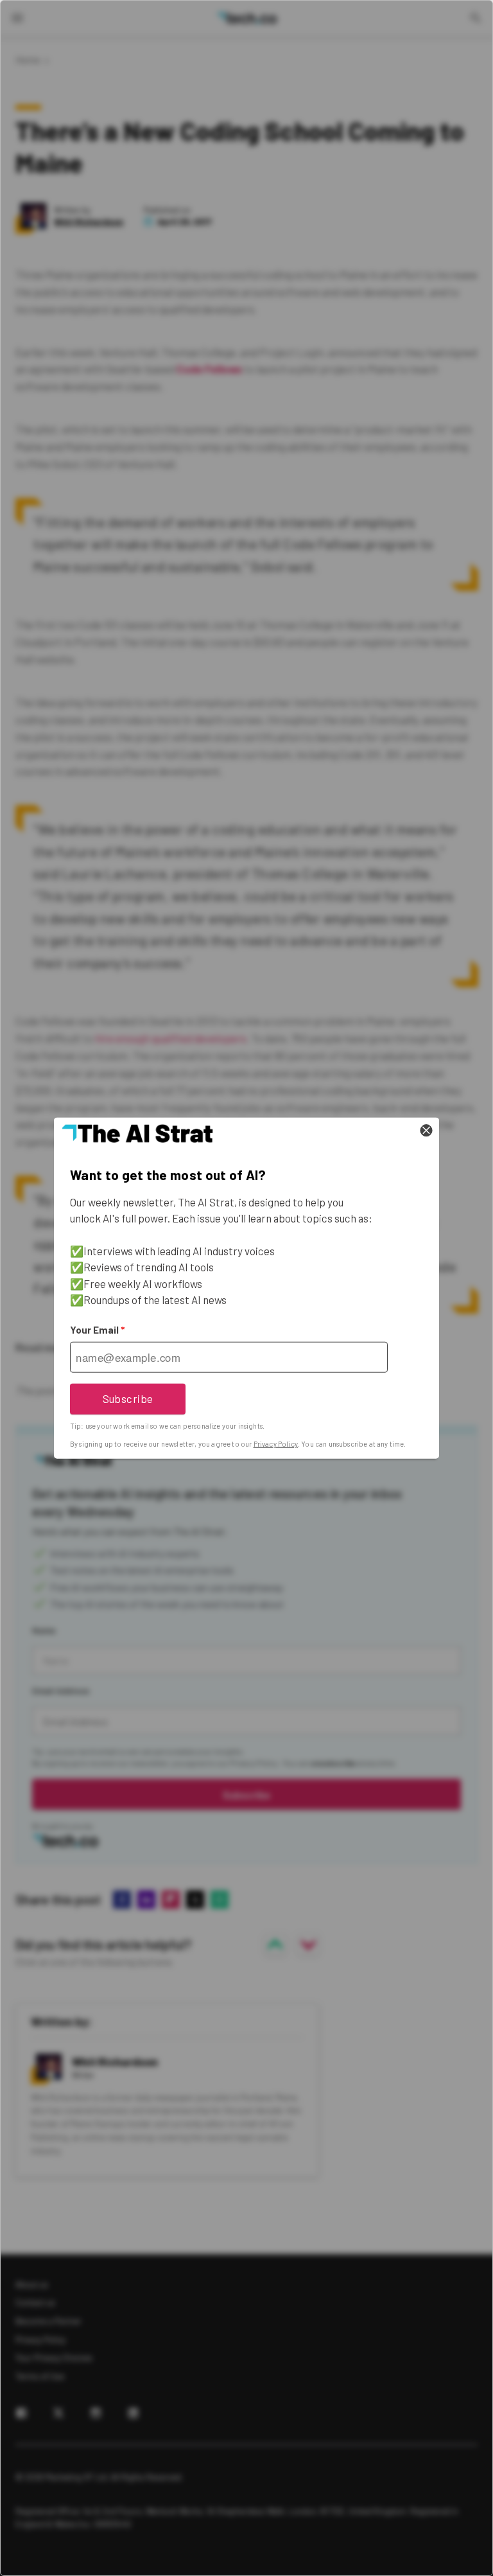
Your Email (97, 1330)
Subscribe (128, 1398)
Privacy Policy (276, 1444)
